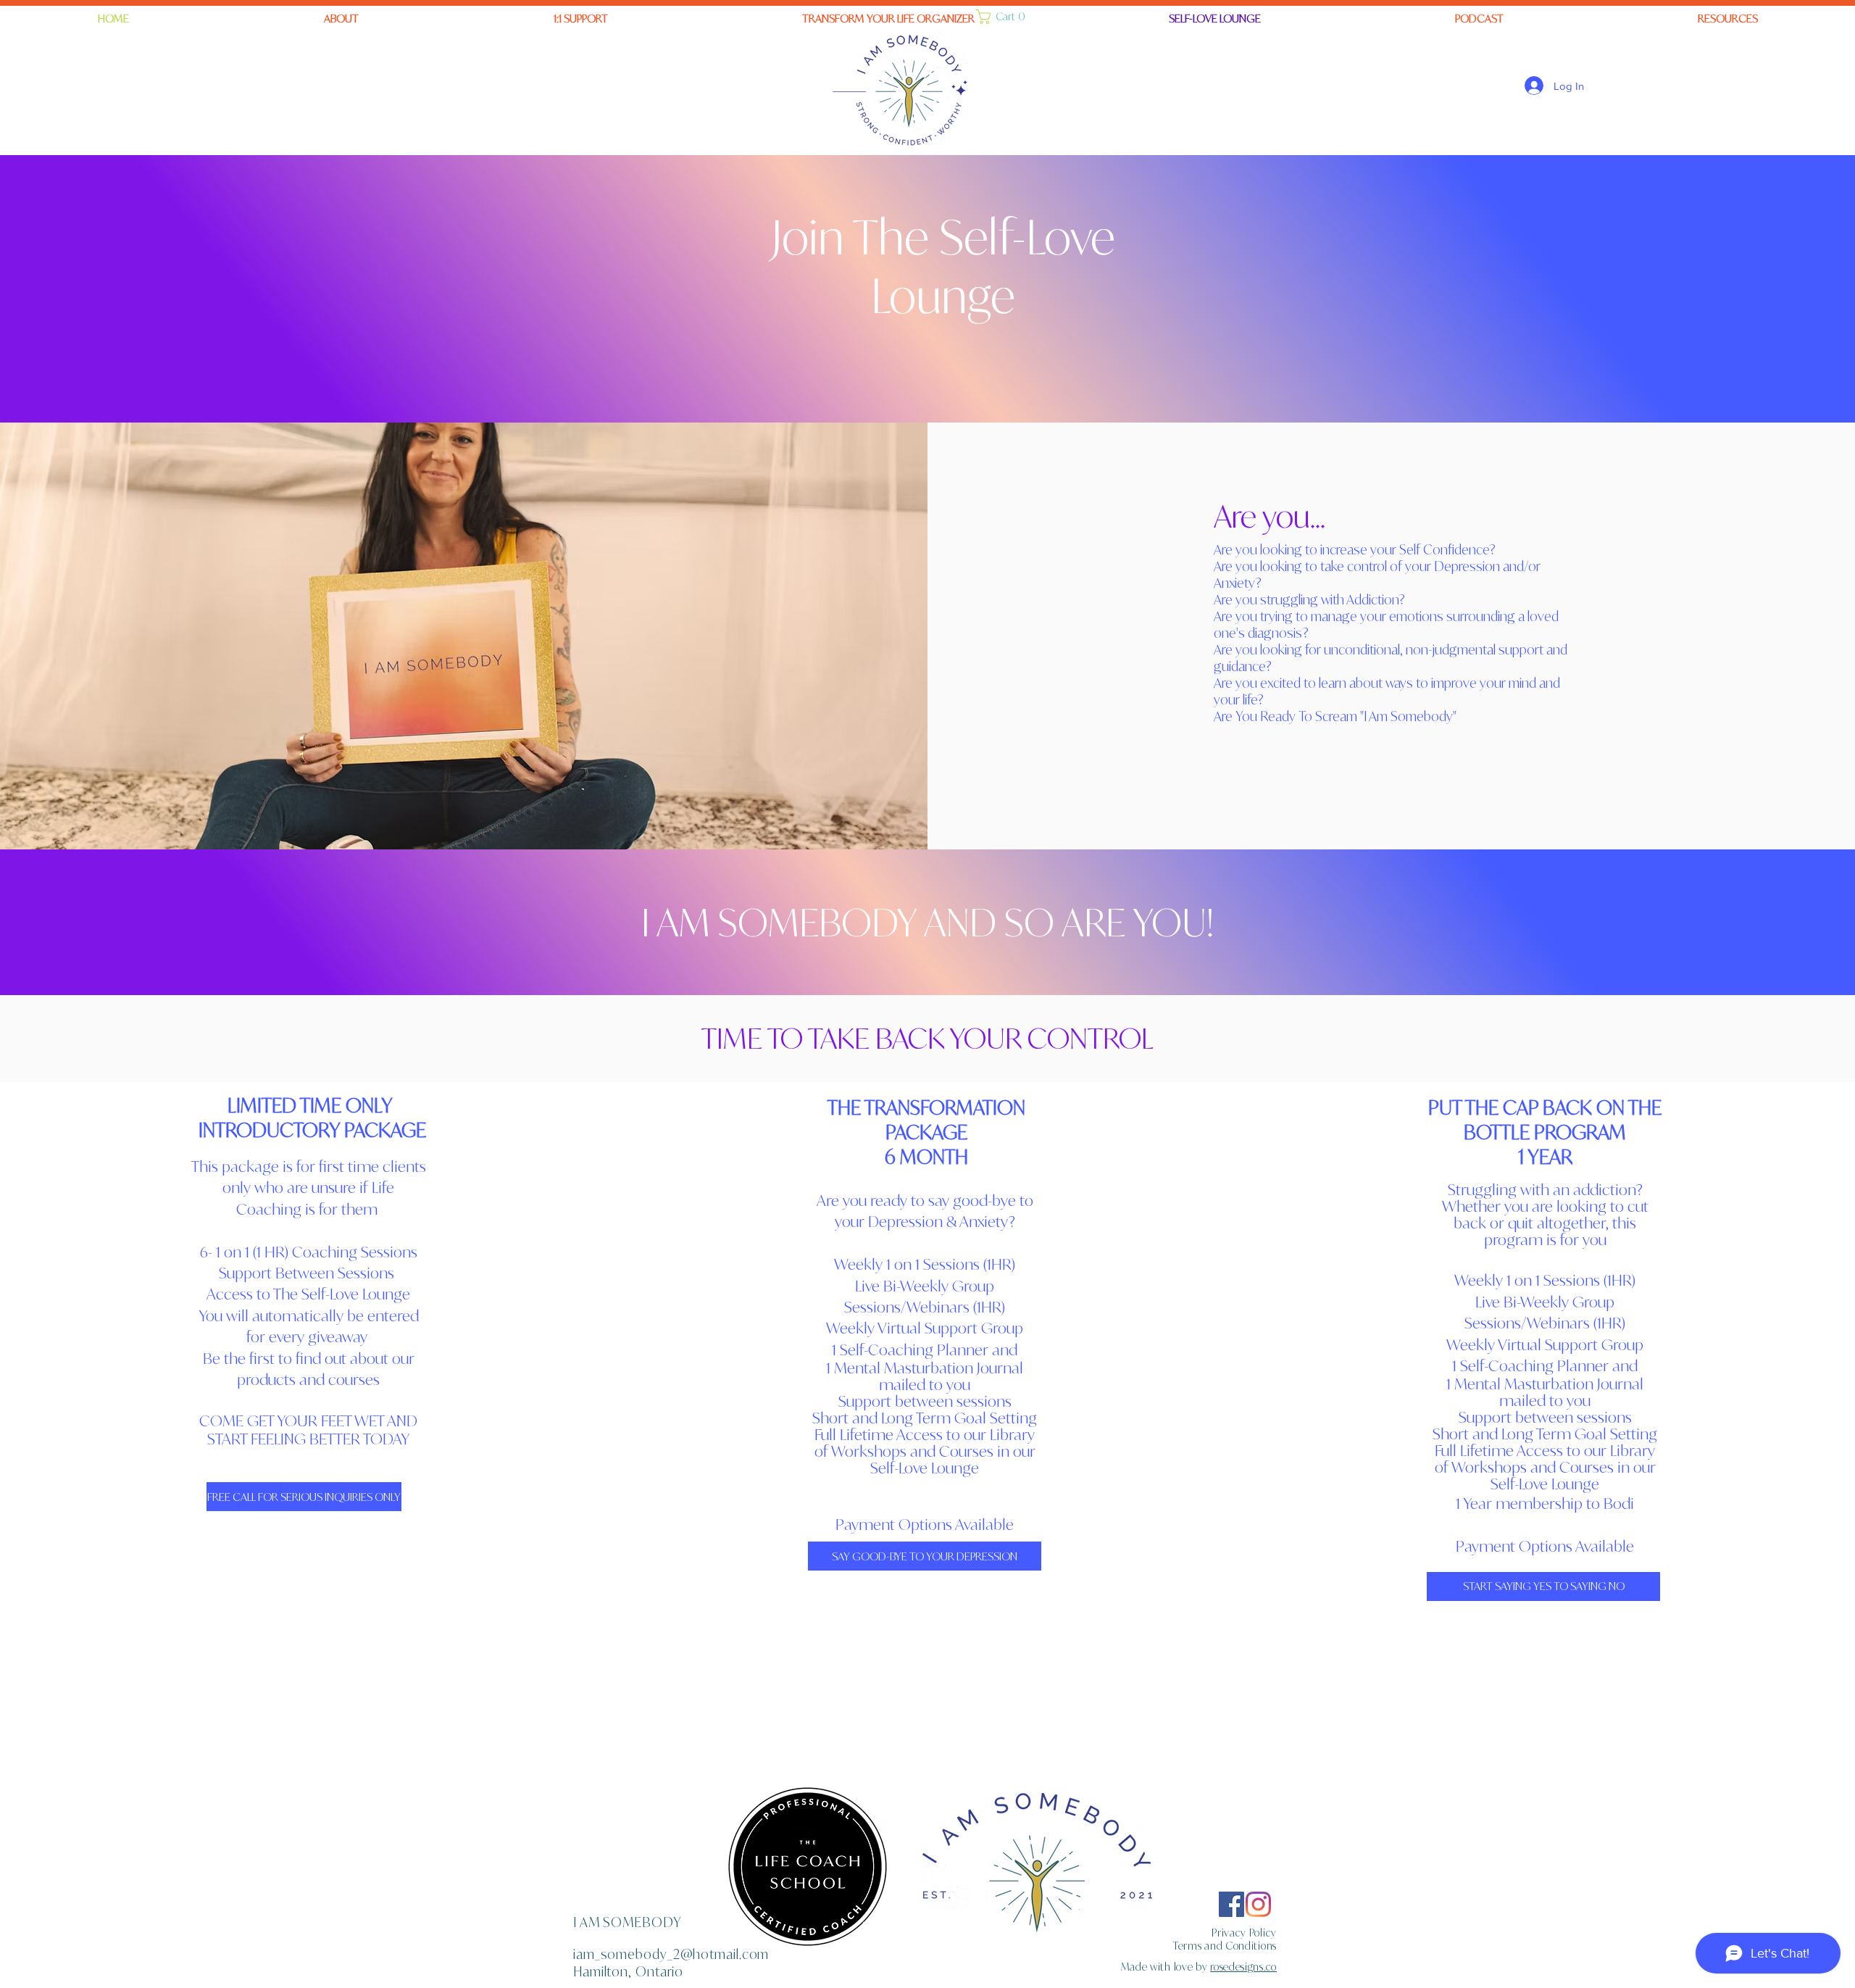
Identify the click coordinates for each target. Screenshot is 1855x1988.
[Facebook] (1231, 1904)
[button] (888, 19)
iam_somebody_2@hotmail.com (671, 1954)
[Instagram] (1258, 1904)
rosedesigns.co (1243, 1967)
